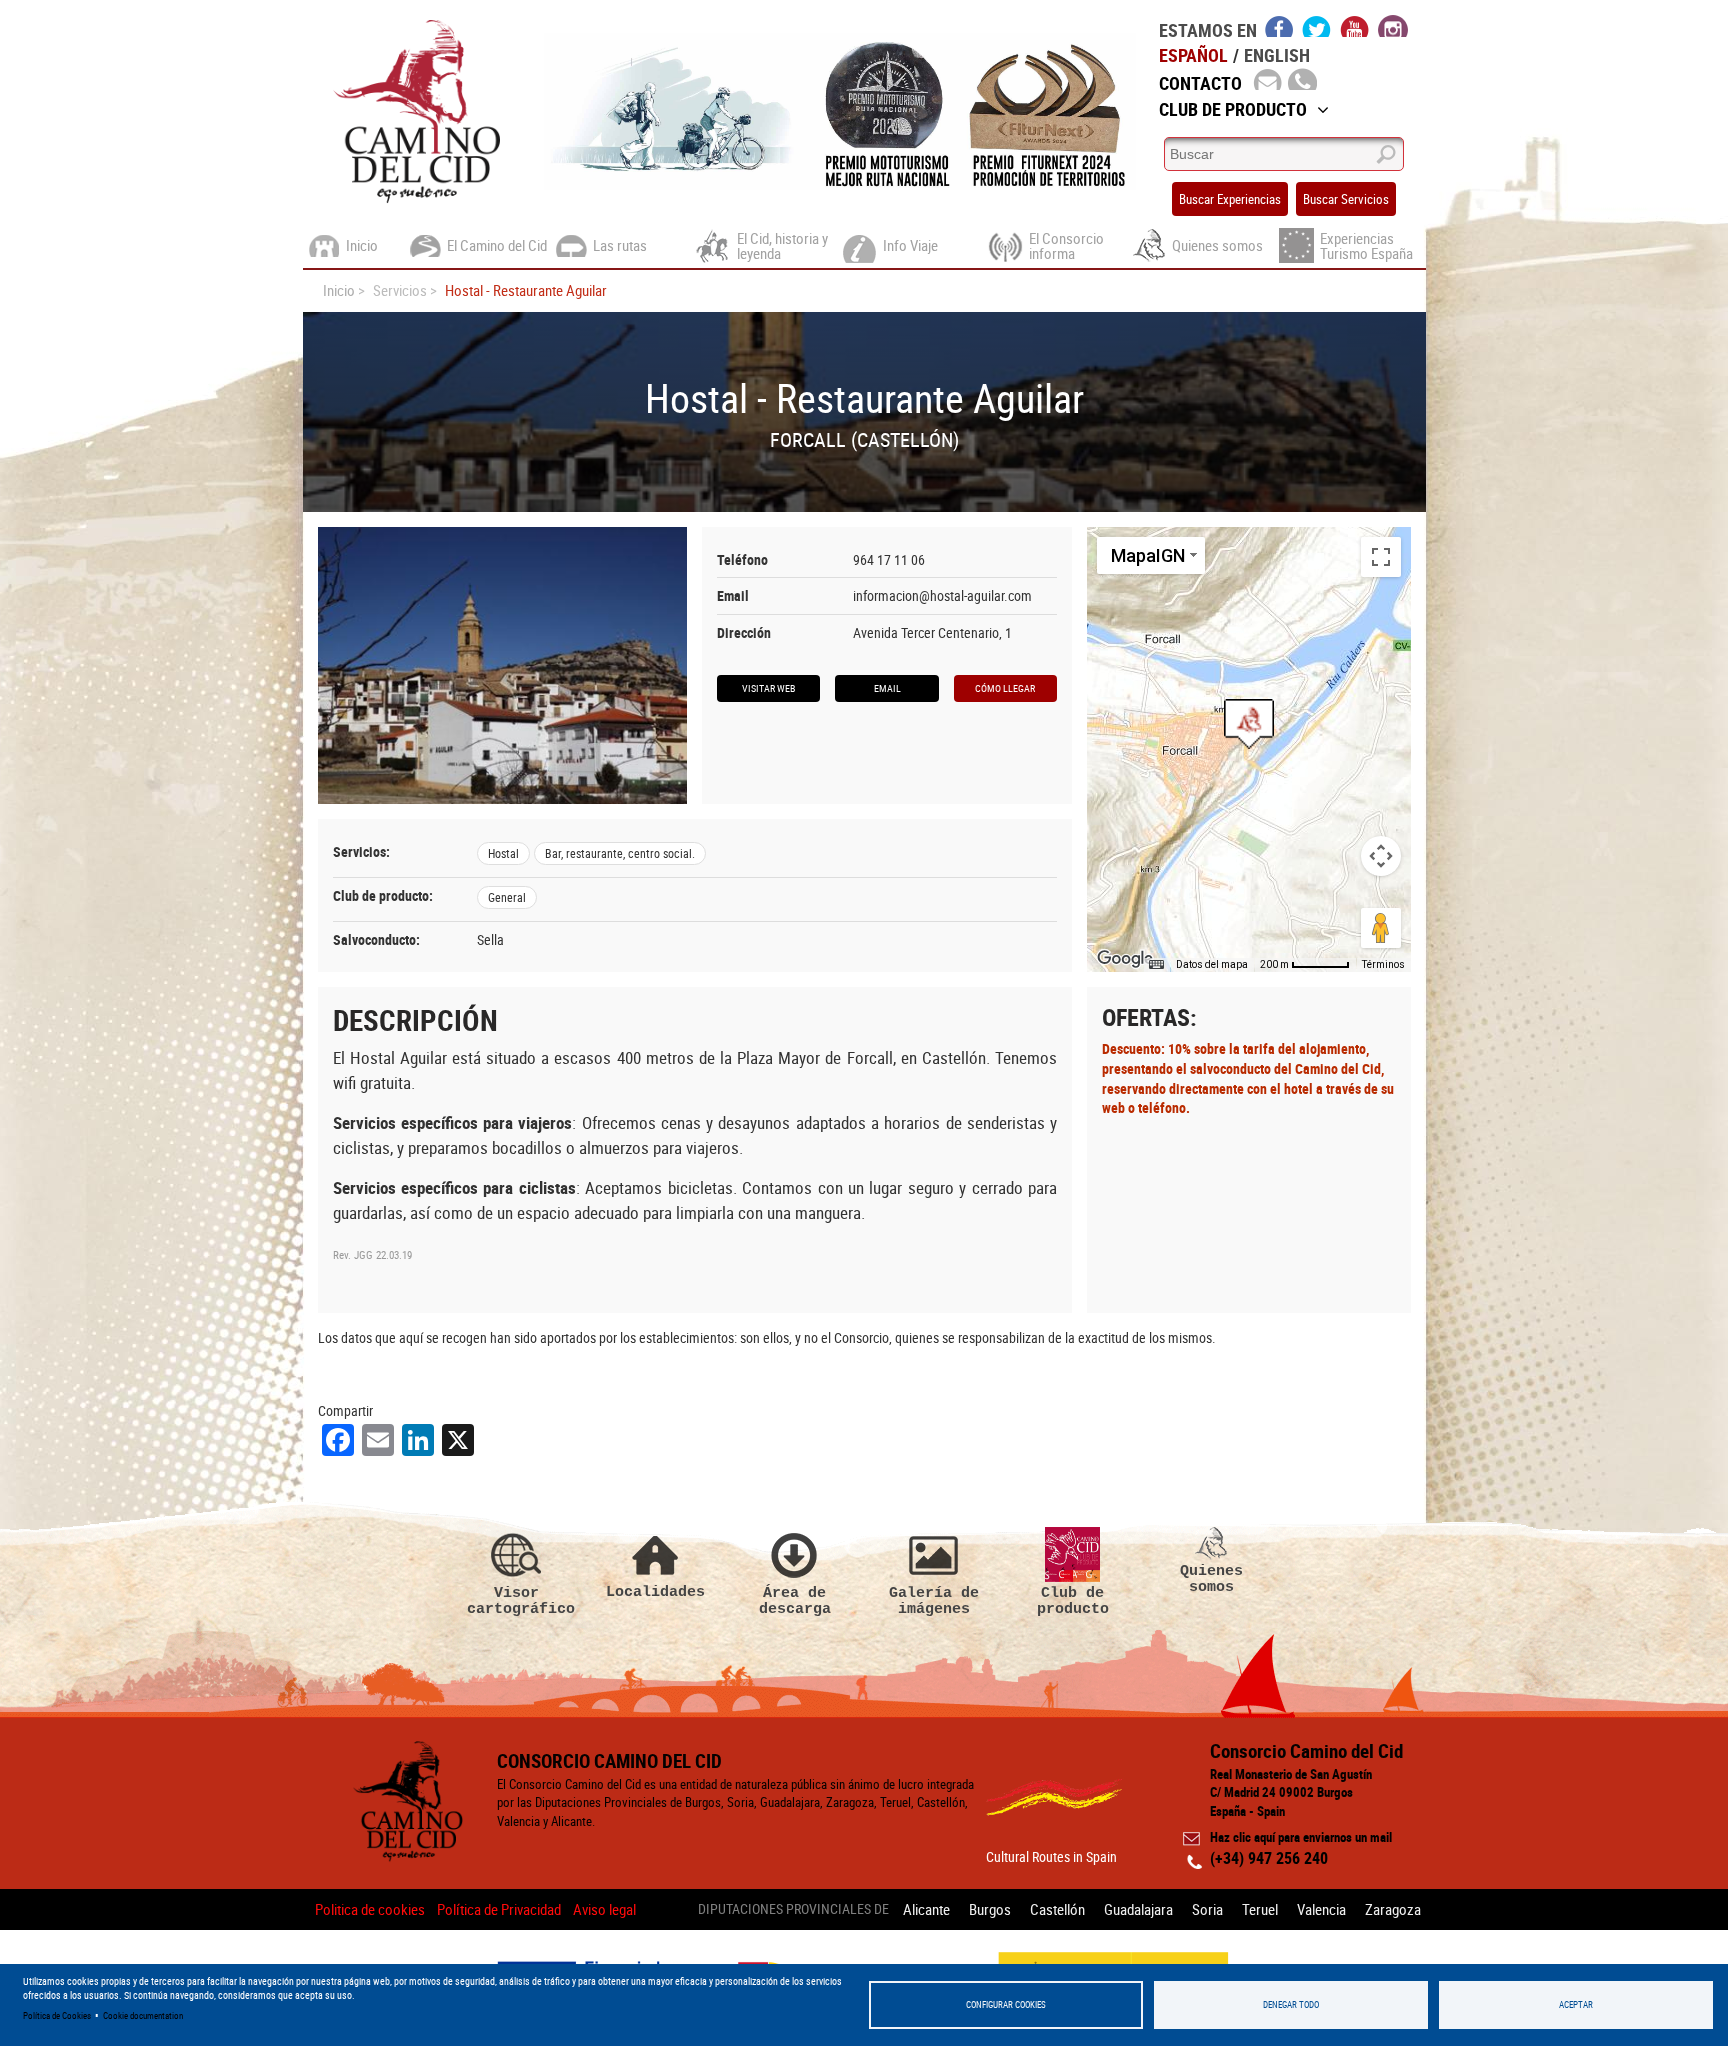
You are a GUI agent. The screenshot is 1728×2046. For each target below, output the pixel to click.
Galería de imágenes (934, 1600)
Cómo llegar (1005, 688)
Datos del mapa (1212, 964)
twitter (1317, 26)
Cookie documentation (143, 2015)
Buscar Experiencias (1230, 199)
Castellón (1057, 1909)
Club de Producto (1233, 109)
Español (1193, 55)
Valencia (1321, 1909)
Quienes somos (1211, 1578)
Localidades (655, 1591)
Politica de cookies (370, 1909)
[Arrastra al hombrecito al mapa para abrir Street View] (1381, 928)
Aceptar (1576, 2004)
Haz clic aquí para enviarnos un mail (1301, 1837)
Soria (1207, 1909)
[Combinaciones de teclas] (1156, 965)
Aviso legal (604, 1909)
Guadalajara (1138, 1909)
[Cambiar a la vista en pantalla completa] (1381, 557)
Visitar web (768, 688)
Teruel (1260, 1909)
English (1277, 55)
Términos (1383, 964)
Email (887, 688)
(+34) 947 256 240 (1269, 1858)
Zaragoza (1393, 1909)
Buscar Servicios (1346, 199)
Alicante (926, 1909)
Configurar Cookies (1006, 2004)
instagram (1393, 26)
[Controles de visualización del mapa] (1381, 856)
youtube (1355, 26)
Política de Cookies (57, 2015)
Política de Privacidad (499, 1909)
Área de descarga (795, 1600)
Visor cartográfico (517, 1600)
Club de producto (1073, 1600)
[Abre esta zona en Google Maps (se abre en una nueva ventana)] (1125, 959)
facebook (1279, 26)
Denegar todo (1291, 2004)
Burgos (990, 1909)
